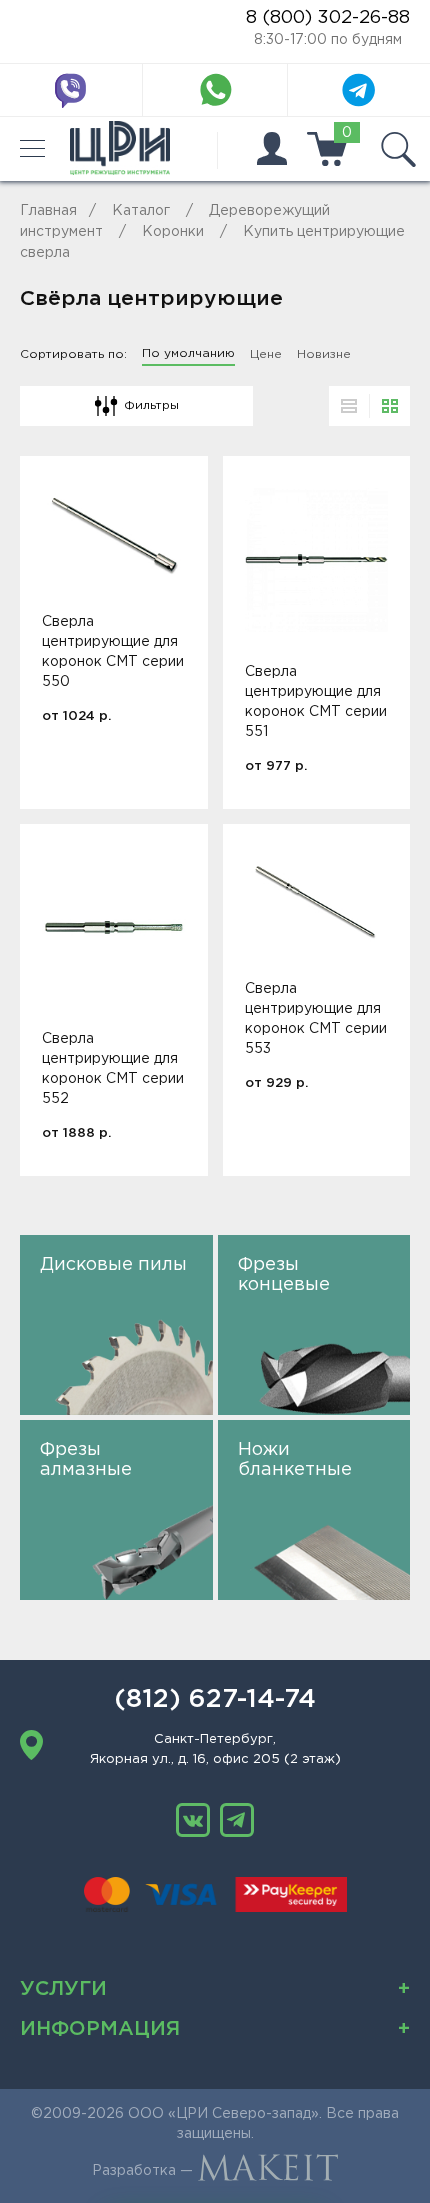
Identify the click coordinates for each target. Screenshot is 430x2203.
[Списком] (349, 406)
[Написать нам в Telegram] (359, 90)
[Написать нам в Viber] (71, 90)
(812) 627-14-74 (215, 1700)
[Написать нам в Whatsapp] (215, 90)
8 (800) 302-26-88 (328, 18)
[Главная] (120, 148)
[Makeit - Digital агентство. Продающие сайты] (268, 2171)
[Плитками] (390, 406)
